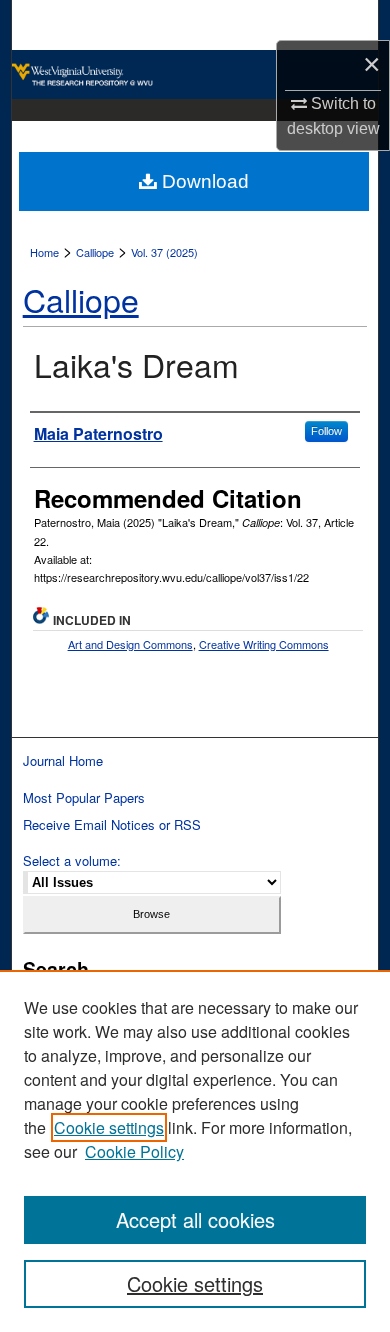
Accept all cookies (195, 1219)
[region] (195, 1151)
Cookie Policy (134, 1151)
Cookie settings (109, 1127)
